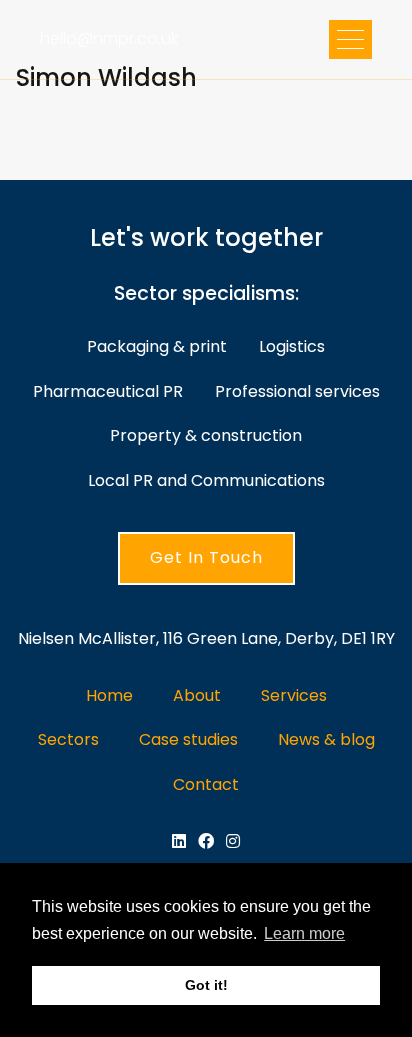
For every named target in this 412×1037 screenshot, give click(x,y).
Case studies (188, 739)
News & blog (326, 739)
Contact (206, 784)
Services (294, 695)
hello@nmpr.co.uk (109, 38)
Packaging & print (157, 346)
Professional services (297, 391)
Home (109, 695)
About (197, 695)
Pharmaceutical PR (108, 391)
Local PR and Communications (206, 480)
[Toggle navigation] (350, 39)
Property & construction (206, 435)
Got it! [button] (206, 985)
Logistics (292, 346)
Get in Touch (206, 557)
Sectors (68, 739)
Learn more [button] (304, 933)
